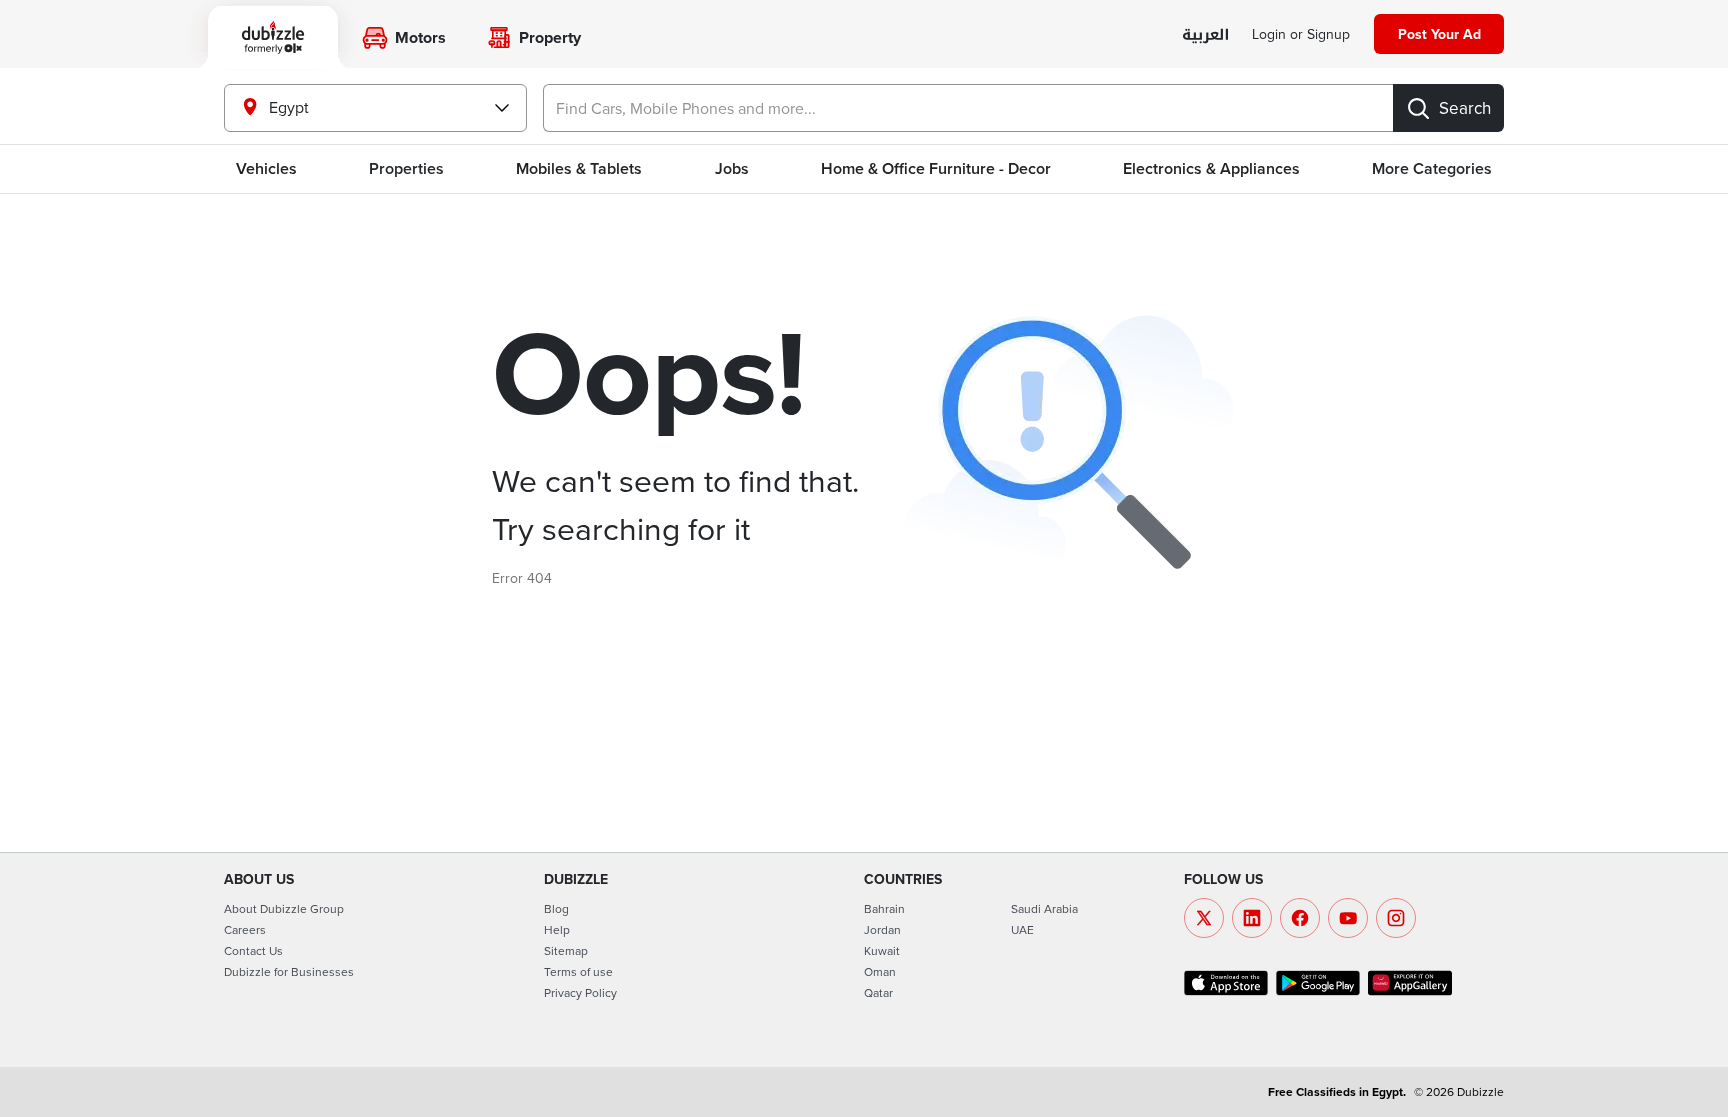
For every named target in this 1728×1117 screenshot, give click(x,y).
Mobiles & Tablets (579, 168)
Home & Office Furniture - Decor (936, 168)
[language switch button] (1205, 35)
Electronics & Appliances (1211, 168)
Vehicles (266, 168)
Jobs (732, 168)
